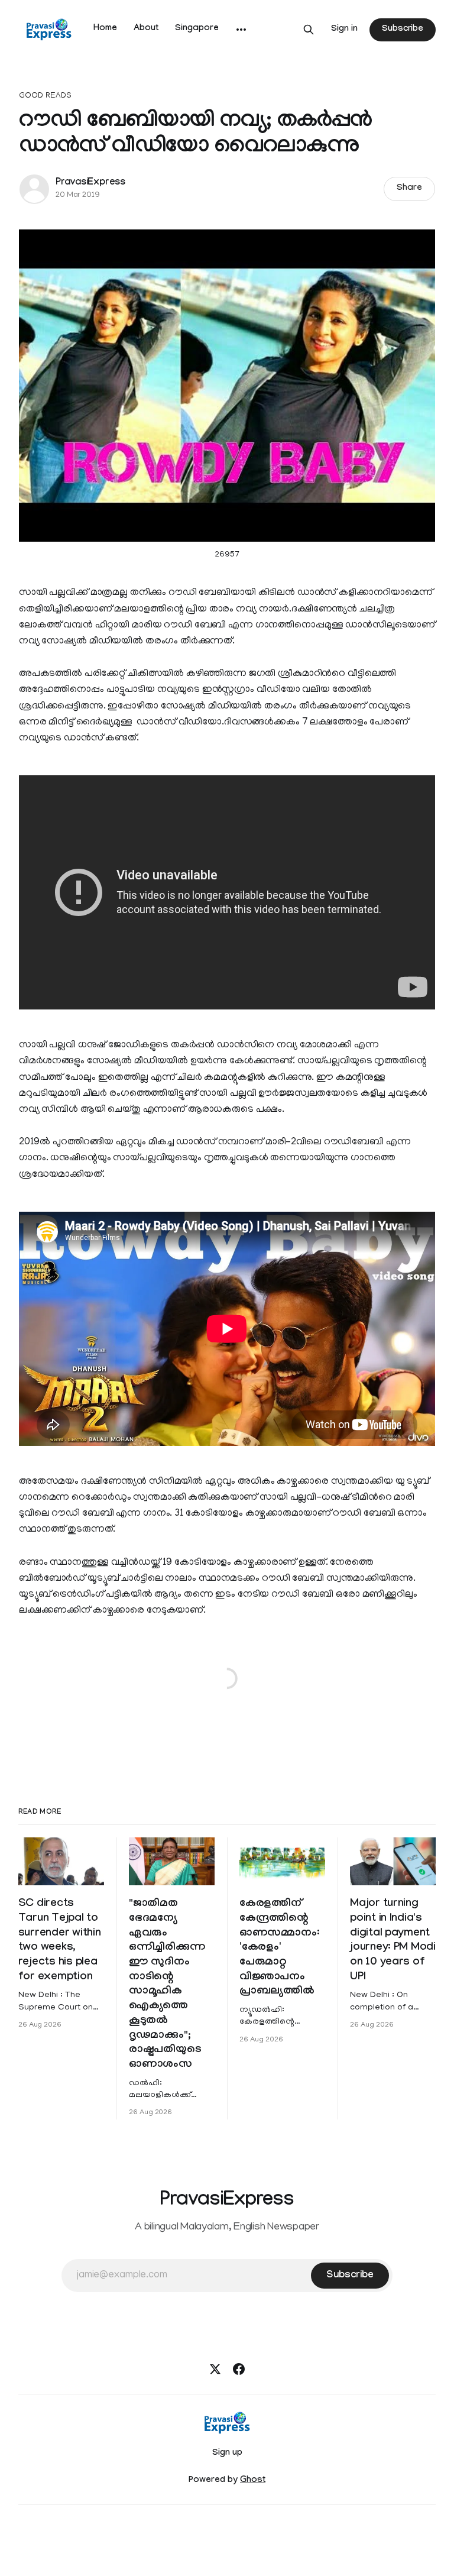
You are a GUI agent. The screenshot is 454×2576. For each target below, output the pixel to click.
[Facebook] (239, 2369)
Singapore (197, 29)
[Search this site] (309, 30)
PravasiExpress (90, 183)
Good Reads (45, 96)
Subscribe (403, 30)
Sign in (344, 30)
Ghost (253, 2481)
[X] (215, 2369)
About (146, 29)
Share (409, 189)
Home (105, 29)
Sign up (227, 2454)
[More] (241, 30)
